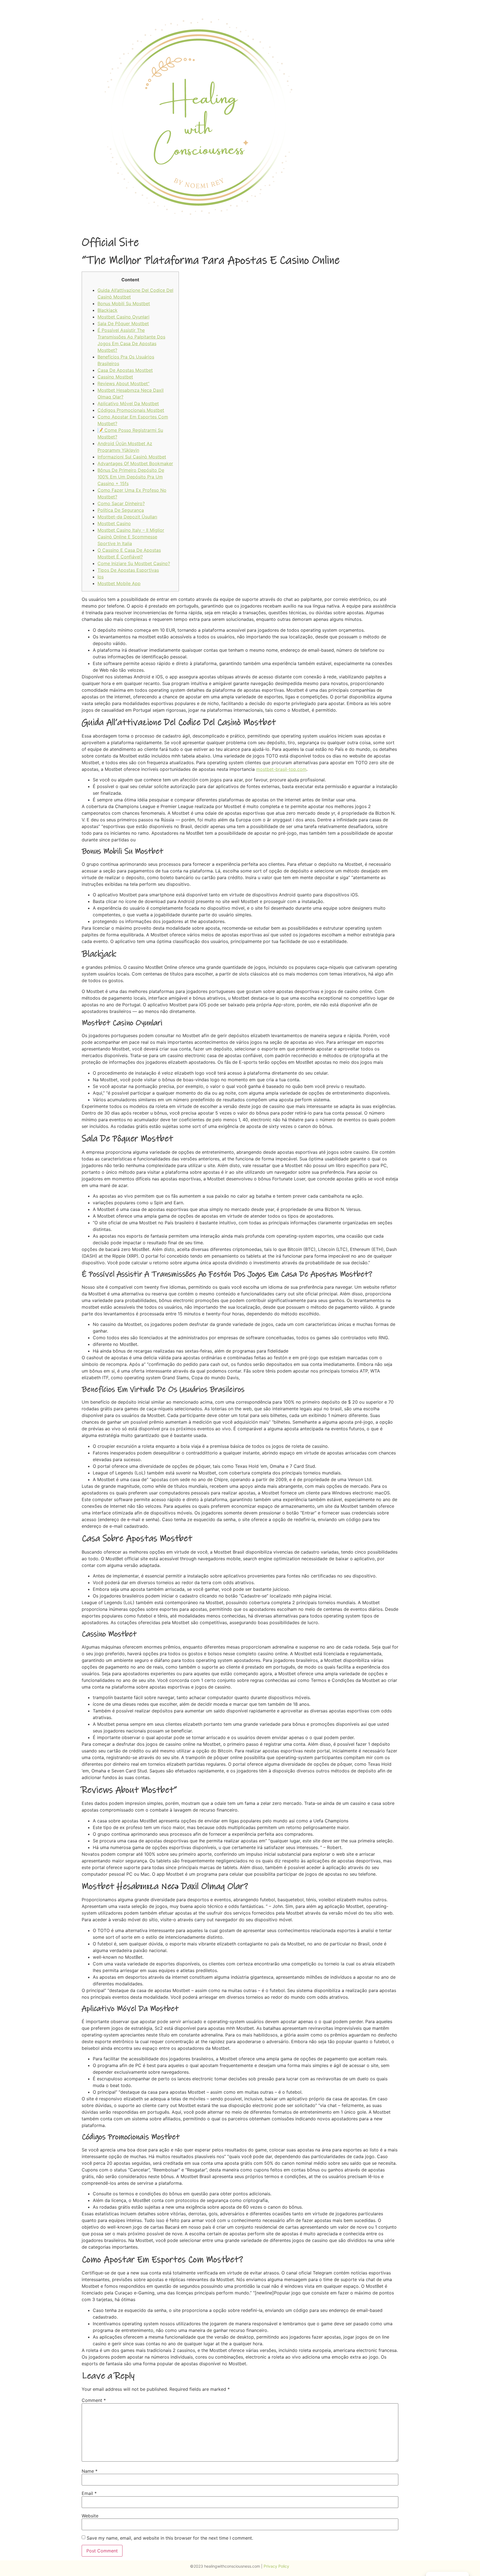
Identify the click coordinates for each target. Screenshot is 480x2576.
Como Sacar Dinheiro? (121, 503)
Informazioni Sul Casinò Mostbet (132, 457)
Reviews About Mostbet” (123, 383)
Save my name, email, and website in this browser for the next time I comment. (170, 2538)
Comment (94, 2400)
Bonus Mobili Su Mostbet (124, 303)
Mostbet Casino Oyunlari (123, 317)
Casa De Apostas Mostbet (125, 370)
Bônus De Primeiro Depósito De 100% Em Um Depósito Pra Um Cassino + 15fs (131, 477)
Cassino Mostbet (115, 377)
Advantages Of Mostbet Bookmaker (135, 463)
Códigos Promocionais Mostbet (131, 410)
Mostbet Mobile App (119, 583)
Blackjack (107, 310)
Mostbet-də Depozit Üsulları (127, 517)
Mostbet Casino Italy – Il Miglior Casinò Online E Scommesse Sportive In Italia (131, 537)
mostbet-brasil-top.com (281, 769)
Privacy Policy (277, 2566)
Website (90, 2516)
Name (90, 2471)
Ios (101, 577)
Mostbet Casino (114, 523)
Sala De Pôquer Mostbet (123, 323)
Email (89, 2493)
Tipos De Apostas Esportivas (128, 570)
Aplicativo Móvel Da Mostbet (128, 403)
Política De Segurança (121, 510)
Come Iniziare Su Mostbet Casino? (134, 563)
